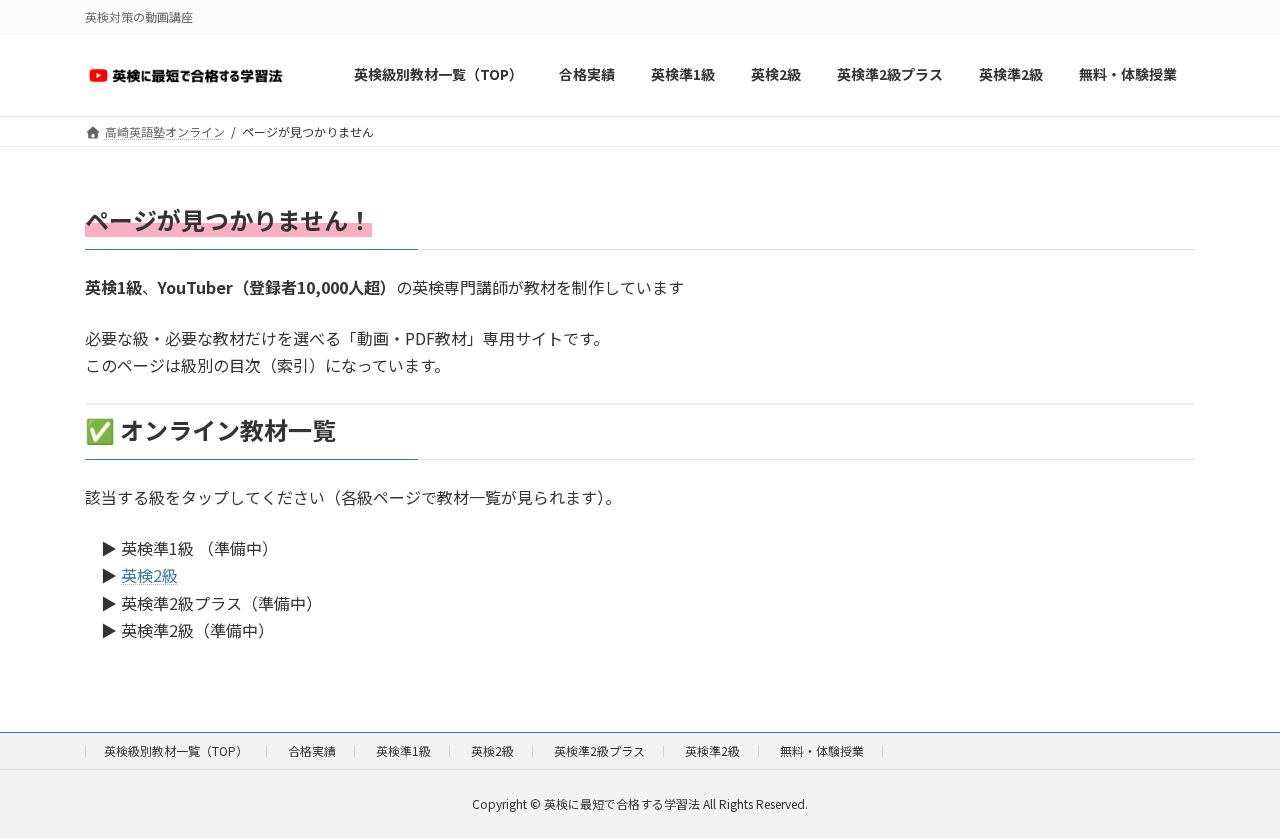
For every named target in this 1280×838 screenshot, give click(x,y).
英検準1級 (403, 750)
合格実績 (312, 750)
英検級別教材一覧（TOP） (176, 750)
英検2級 (149, 575)
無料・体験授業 (822, 750)
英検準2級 (712, 750)
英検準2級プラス (599, 750)
